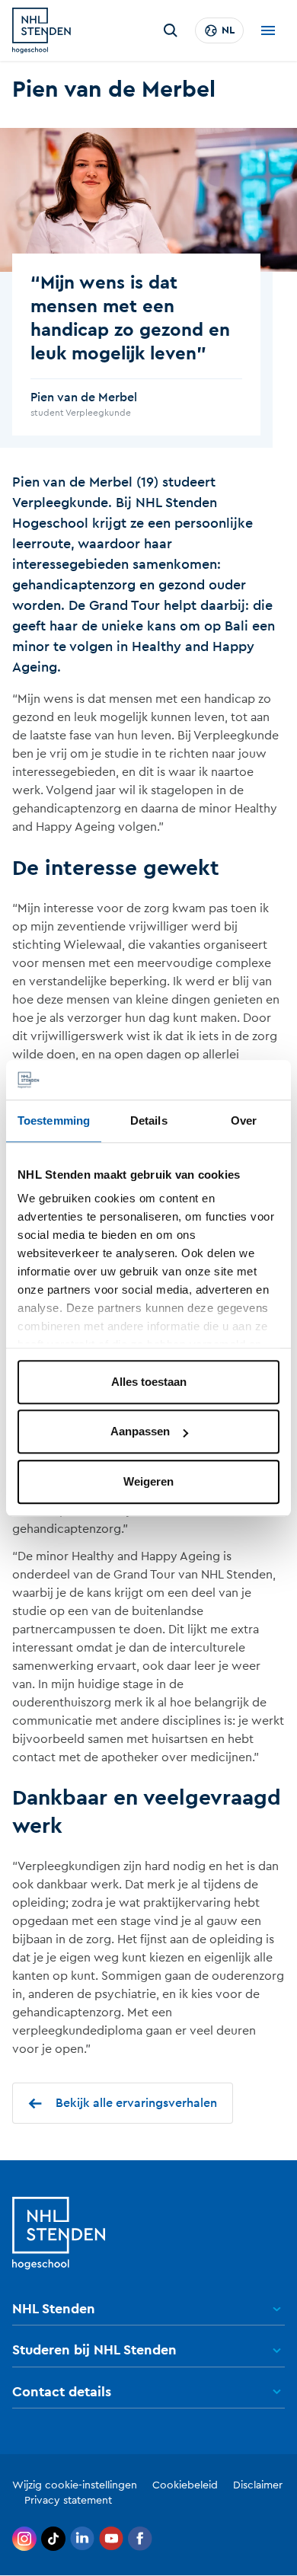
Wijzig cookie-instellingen (75, 2485)
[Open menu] (268, 30)
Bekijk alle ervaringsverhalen (136, 2103)
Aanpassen (140, 1432)
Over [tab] (244, 1120)
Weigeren (148, 1481)
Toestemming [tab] (54, 1120)
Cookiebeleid (185, 2485)
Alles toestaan (149, 1382)
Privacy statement (68, 2501)
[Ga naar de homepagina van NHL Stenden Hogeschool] (42, 30)
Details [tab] (149, 1120)
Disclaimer (258, 2485)
